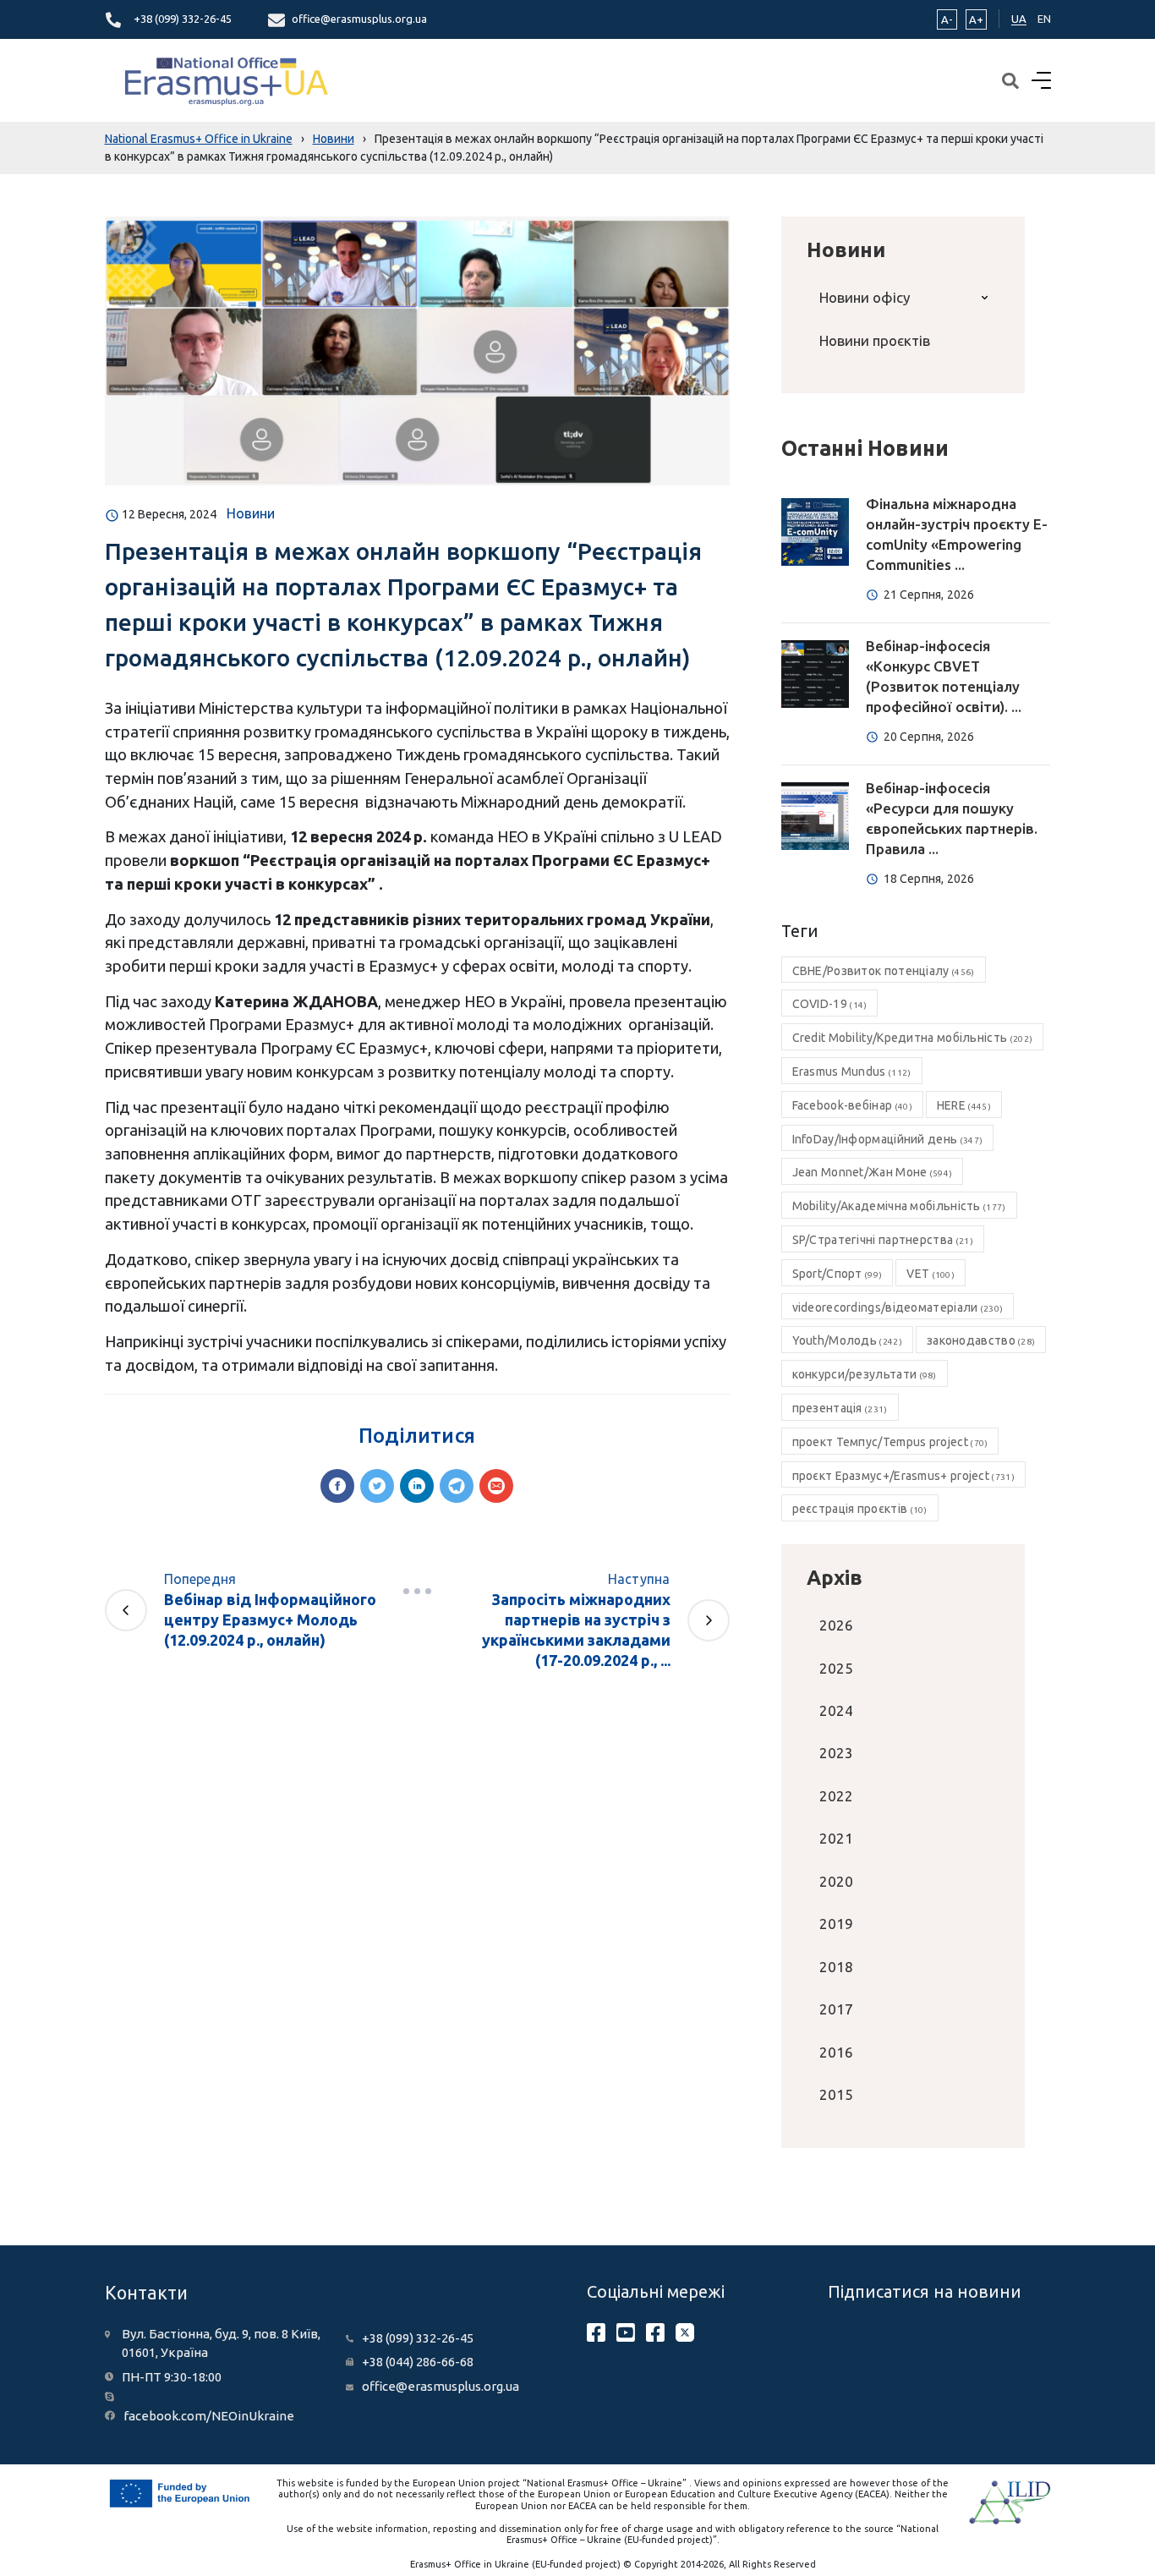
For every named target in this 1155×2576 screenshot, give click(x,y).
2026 (836, 1625)
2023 (836, 1753)
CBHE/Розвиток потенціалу (884, 971)
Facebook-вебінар (852, 1105)
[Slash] (417, 1591)
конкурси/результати (865, 1374)
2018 (836, 1967)
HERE (964, 1105)
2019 (836, 1924)
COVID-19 (830, 1004)
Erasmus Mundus (852, 1072)
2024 (836, 1710)
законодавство (981, 1340)
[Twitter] (377, 1486)
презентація (840, 1408)
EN (1044, 19)
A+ (976, 19)
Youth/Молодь (847, 1340)
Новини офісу (865, 297)
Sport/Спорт (838, 1274)
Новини (251, 513)
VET (931, 1274)
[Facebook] (337, 1486)
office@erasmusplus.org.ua (359, 19)
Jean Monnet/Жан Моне (873, 1172)
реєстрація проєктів (860, 1509)
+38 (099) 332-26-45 (183, 19)
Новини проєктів (875, 340)
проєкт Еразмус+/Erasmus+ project (903, 1476)
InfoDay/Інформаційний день (888, 1139)
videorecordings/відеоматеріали (898, 1307)
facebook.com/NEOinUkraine (209, 2416)
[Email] (496, 1486)
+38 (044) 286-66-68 (418, 2362)
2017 (836, 2009)
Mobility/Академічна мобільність (899, 1206)
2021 (836, 1838)
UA (1019, 19)
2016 (836, 2052)
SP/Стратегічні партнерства (883, 1240)
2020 (836, 1881)
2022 (836, 1796)
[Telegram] (457, 1486)
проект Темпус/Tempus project (890, 1442)
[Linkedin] (417, 1486)
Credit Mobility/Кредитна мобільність (913, 1038)
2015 (836, 2094)
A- (947, 19)
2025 (836, 1668)
